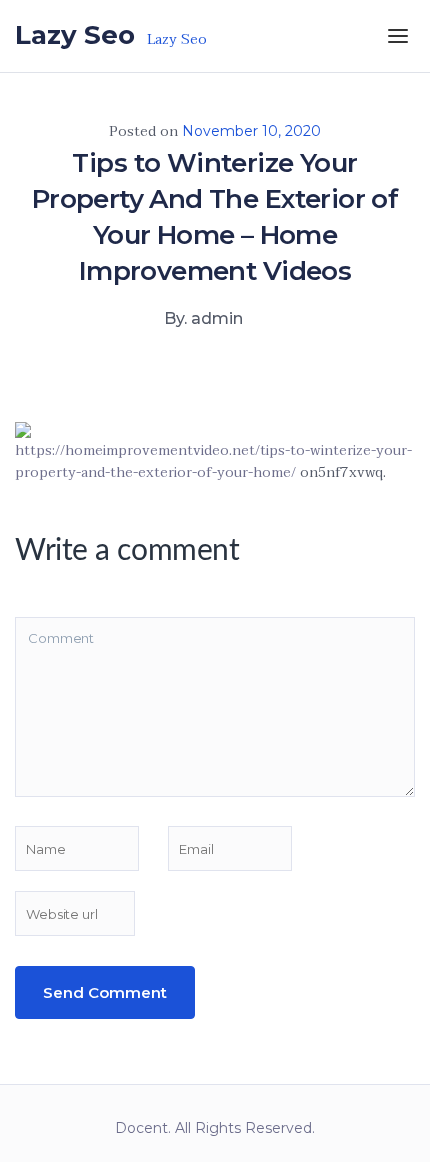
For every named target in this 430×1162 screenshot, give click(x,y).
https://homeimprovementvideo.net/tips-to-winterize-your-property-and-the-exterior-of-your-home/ (213, 461)
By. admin (203, 318)
